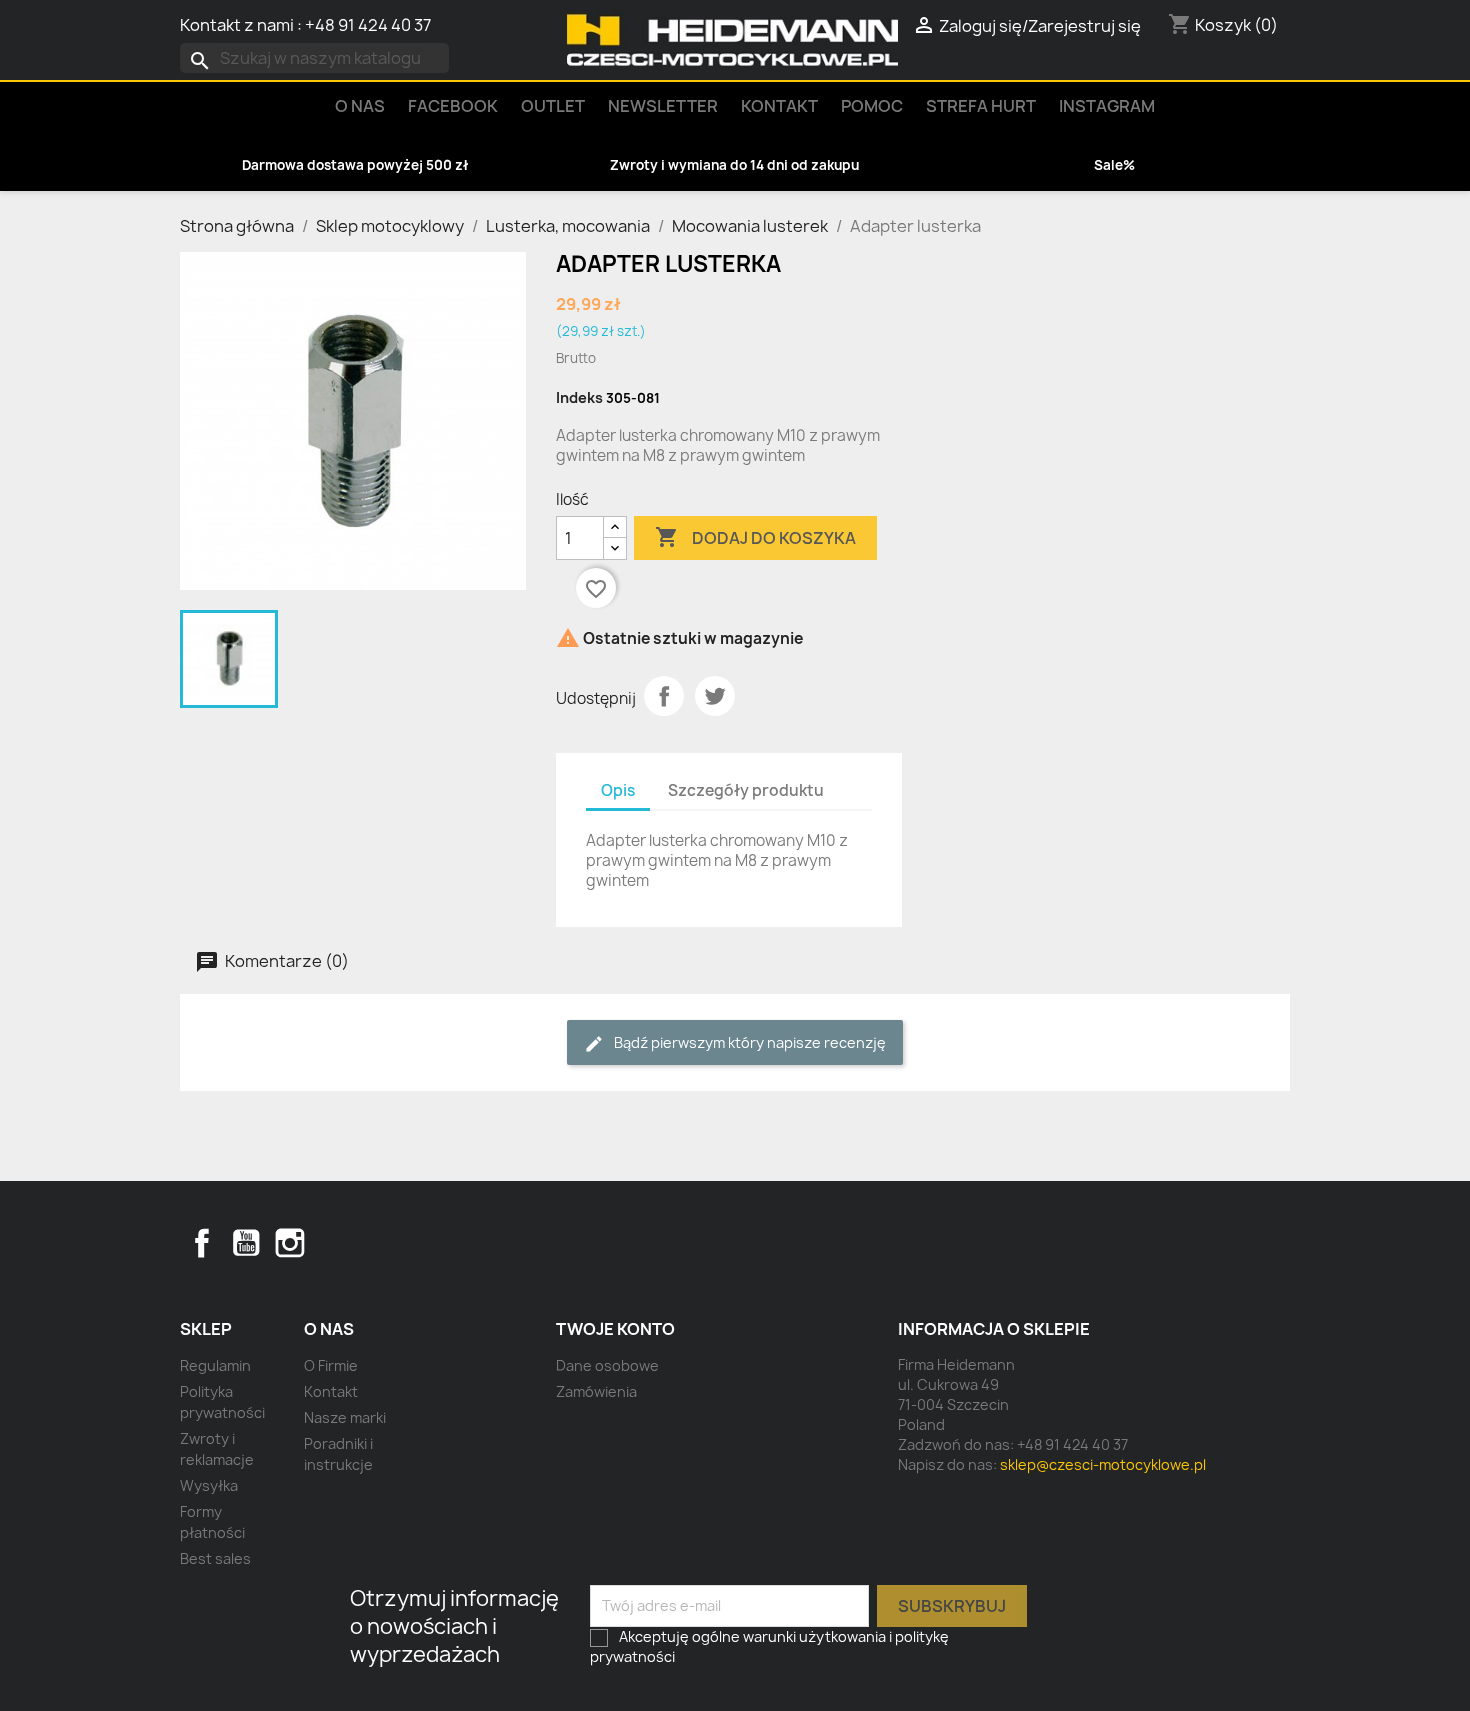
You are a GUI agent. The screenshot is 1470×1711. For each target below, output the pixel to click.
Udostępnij (664, 696)
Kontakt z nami (237, 25)
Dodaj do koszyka (755, 537)
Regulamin (215, 1365)
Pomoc (872, 106)
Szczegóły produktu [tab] (746, 790)
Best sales (215, 1558)
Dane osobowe (607, 1365)
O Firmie (331, 1365)
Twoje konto (615, 1329)
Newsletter (663, 106)
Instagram (1107, 106)
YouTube (246, 1243)
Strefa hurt (981, 106)
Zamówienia (596, 1391)
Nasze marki (345, 1417)
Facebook (202, 1243)
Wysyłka (209, 1485)
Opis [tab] (618, 790)
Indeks (579, 397)
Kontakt (779, 106)
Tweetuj (715, 696)
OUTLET (553, 106)
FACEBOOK (453, 106)
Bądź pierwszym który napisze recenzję (748, 1042)
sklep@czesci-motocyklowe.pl (1103, 1464)
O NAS (360, 106)
